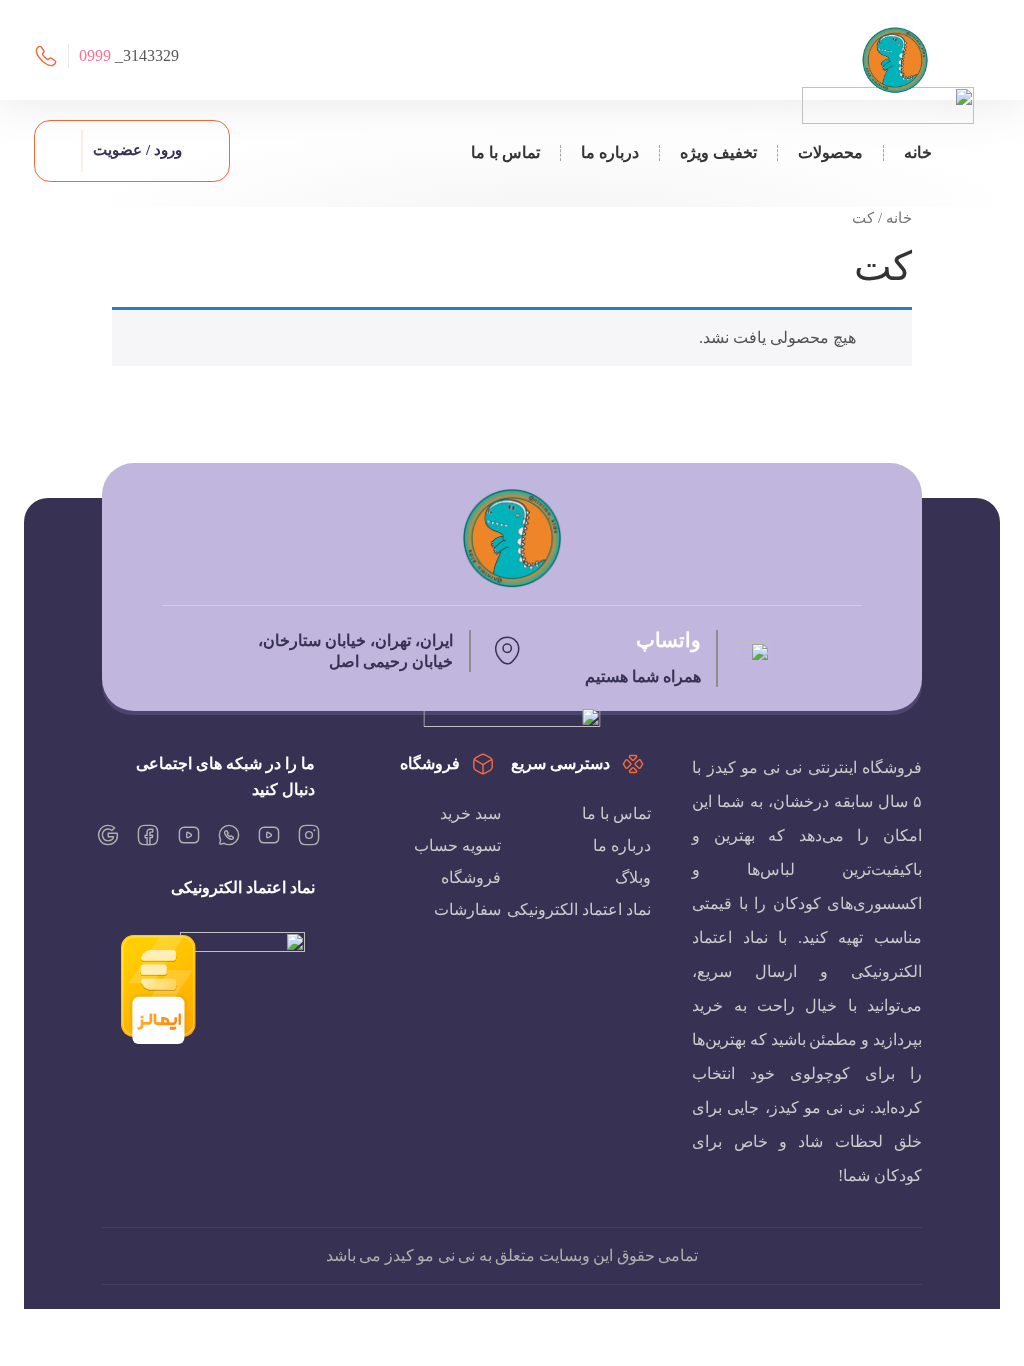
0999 (95, 55)
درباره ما (610, 152)
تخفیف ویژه (718, 152)
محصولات (830, 152)
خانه (918, 152)
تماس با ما (505, 152)
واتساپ (668, 640)
